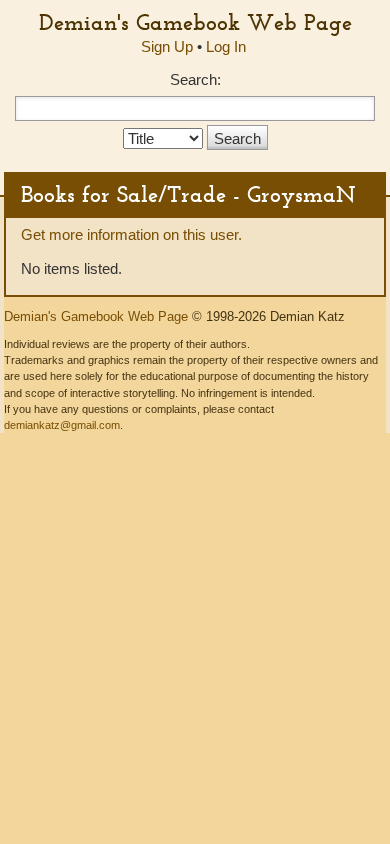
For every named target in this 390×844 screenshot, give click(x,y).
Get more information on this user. (131, 234)
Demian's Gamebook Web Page (195, 22)
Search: (195, 79)
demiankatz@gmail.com (62, 425)
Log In (226, 46)
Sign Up (167, 46)
